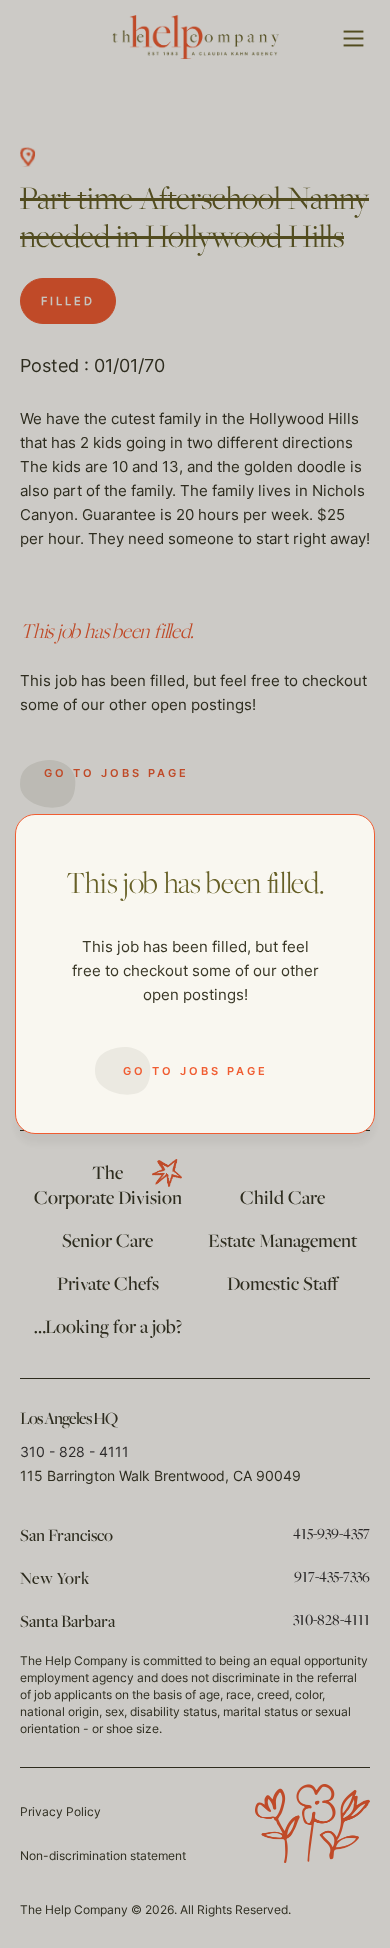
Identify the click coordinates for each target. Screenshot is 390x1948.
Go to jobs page (195, 1071)
